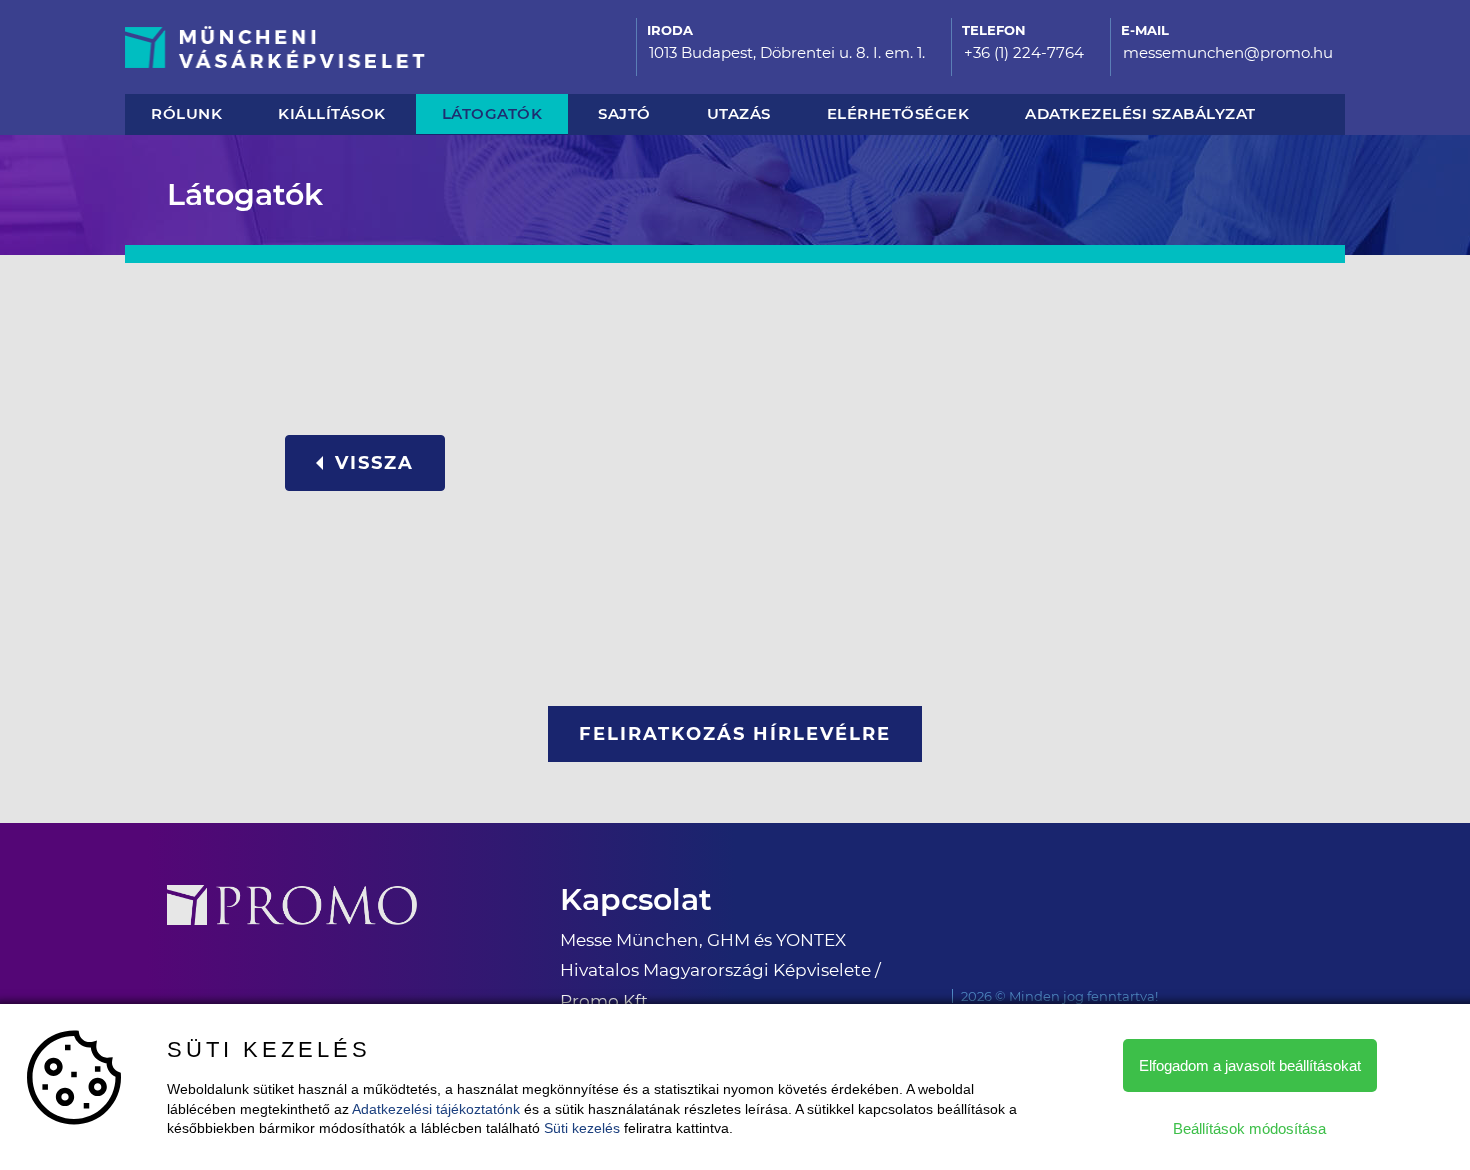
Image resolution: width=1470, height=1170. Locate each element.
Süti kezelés (582, 1128)
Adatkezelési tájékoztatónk (436, 1109)
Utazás (739, 113)
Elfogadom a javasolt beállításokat (1250, 1065)
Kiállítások (332, 113)
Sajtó (624, 113)
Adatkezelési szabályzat (1140, 113)
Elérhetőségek (898, 113)
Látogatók (492, 113)
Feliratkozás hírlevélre (735, 734)
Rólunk (186, 113)
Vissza (374, 463)
